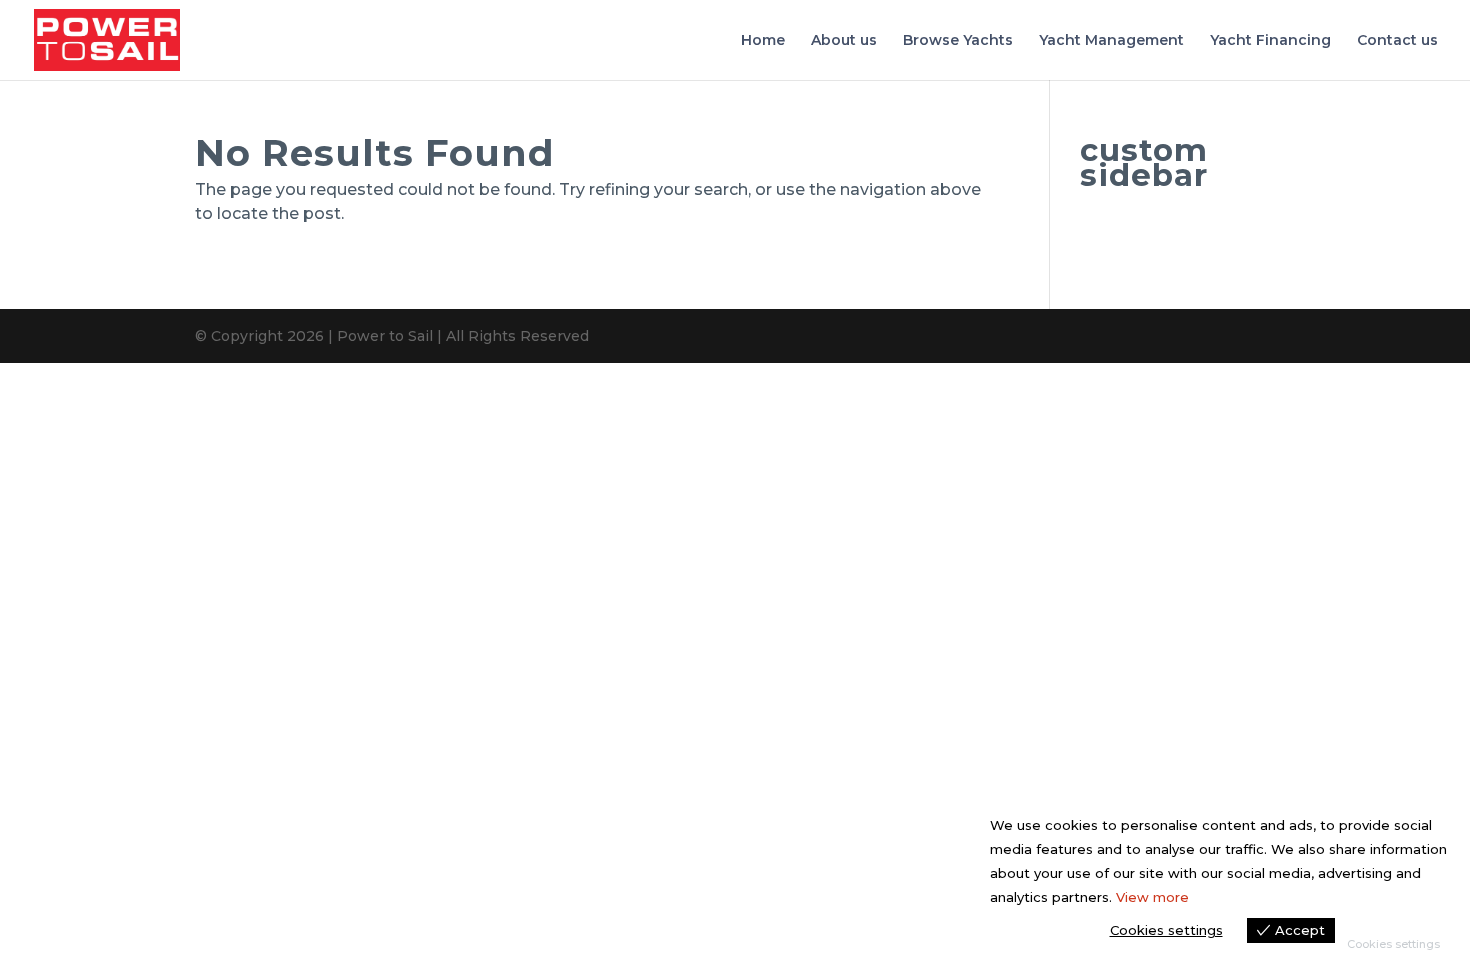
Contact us (1397, 41)
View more (1152, 897)
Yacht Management (1111, 41)
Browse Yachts (958, 41)
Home (763, 41)
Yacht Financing (1270, 41)
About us (844, 41)
